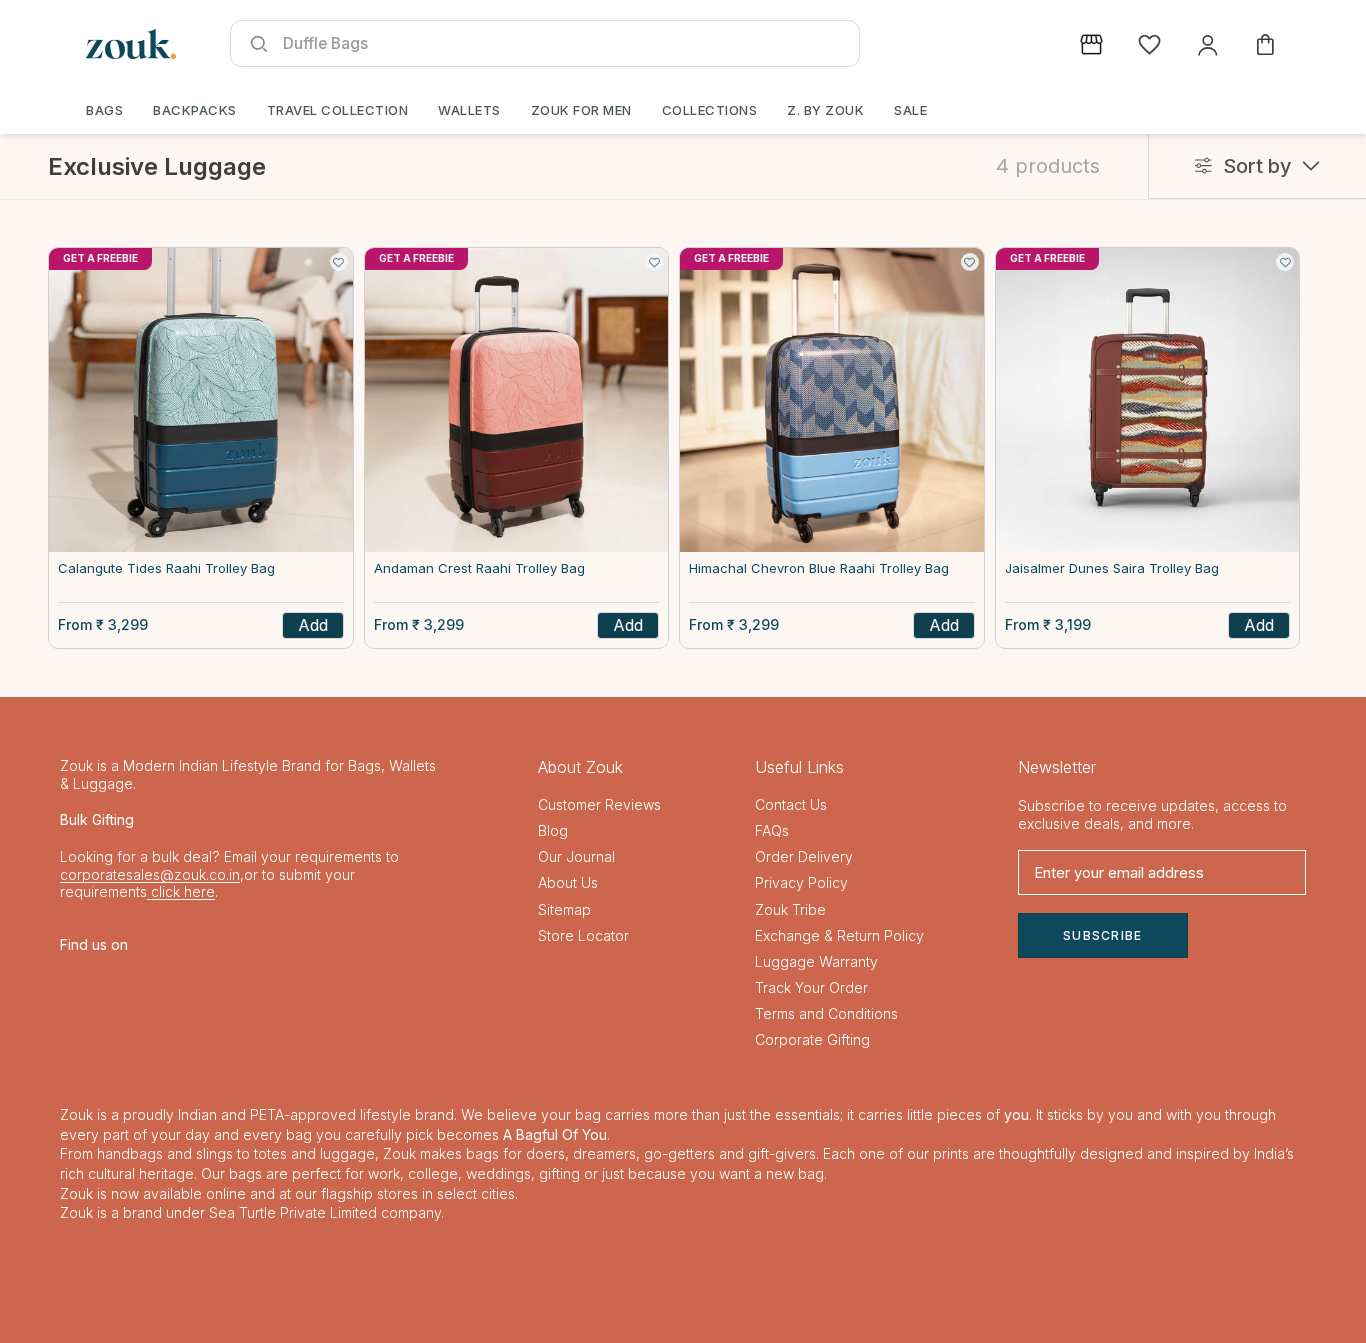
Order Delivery (804, 856)
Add (313, 625)
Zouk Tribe (790, 909)
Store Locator (583, 935)
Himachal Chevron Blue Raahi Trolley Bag (819, 568)
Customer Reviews (599, 804)
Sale (910, 110)
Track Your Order (811, 987)
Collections (710, 110)
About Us (568, 882)
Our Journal (576, 856)
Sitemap (564, 909)
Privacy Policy (801, 882)
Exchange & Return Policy (839, 935)
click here (181, 891)
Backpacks (195, 110)
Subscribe (1103, 935)
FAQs (772, 830)
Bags (104, 110)
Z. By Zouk (825, 110)
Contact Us (791, 804)
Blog (553, 830)
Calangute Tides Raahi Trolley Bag (166, 568)
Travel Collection (338, 110)
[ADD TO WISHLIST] (339, 262)
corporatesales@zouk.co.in (150, 874)
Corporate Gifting (812, 1039)
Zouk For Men (581, 110)
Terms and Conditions (826, 1013)
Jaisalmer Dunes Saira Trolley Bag (1112, 568)
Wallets (469, 110)
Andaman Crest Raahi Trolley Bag (479, 568)
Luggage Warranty (816, 961)
